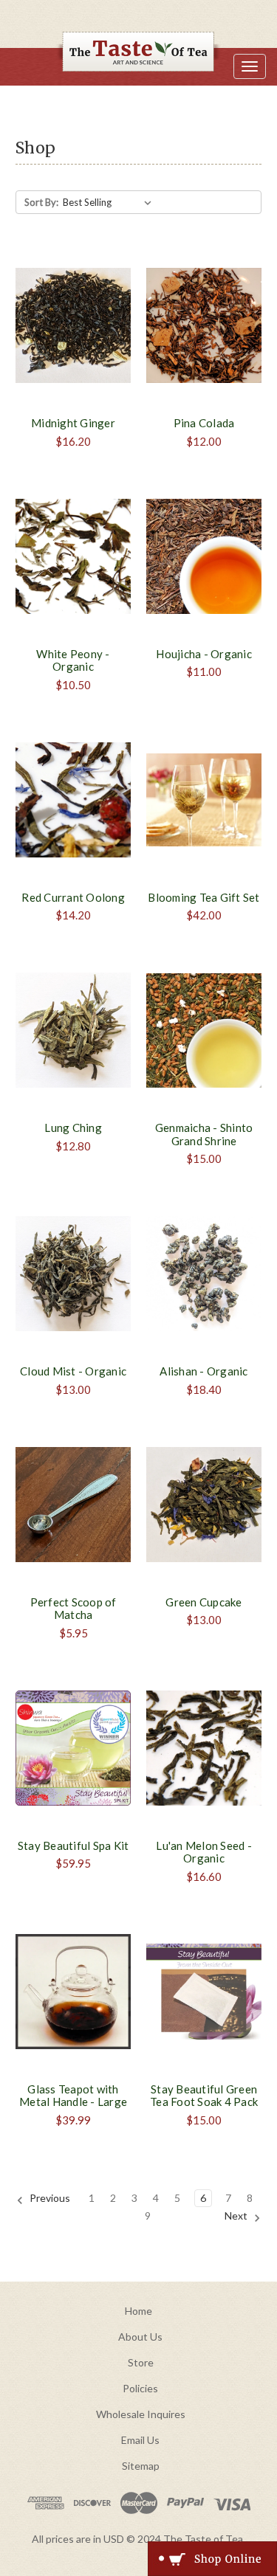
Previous (49, 2198)
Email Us (140, 2440)
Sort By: (41, 202)
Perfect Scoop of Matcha (73, 1609)
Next (237, 2216)
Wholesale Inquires (141, 2414)
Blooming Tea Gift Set (204, 897)
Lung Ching (73, 1128)
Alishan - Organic (204, 1371)
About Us (140, 2337)
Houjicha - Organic (204, 654)
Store (141, 2362)
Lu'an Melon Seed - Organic (204, 1852)
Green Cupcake (204, 1602)
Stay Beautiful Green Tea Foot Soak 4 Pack (204, 2096)
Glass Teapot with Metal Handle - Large (73, 2096)
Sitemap (141, 2466)
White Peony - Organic (73, 660)
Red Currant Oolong (73, 897)
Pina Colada (204, 423)
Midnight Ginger (73, 423)
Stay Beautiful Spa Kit (73, 1845)
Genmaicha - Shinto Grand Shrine (204, 1134)
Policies (140, 2388)
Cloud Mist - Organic (73, 1371)
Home (138, 2311)
